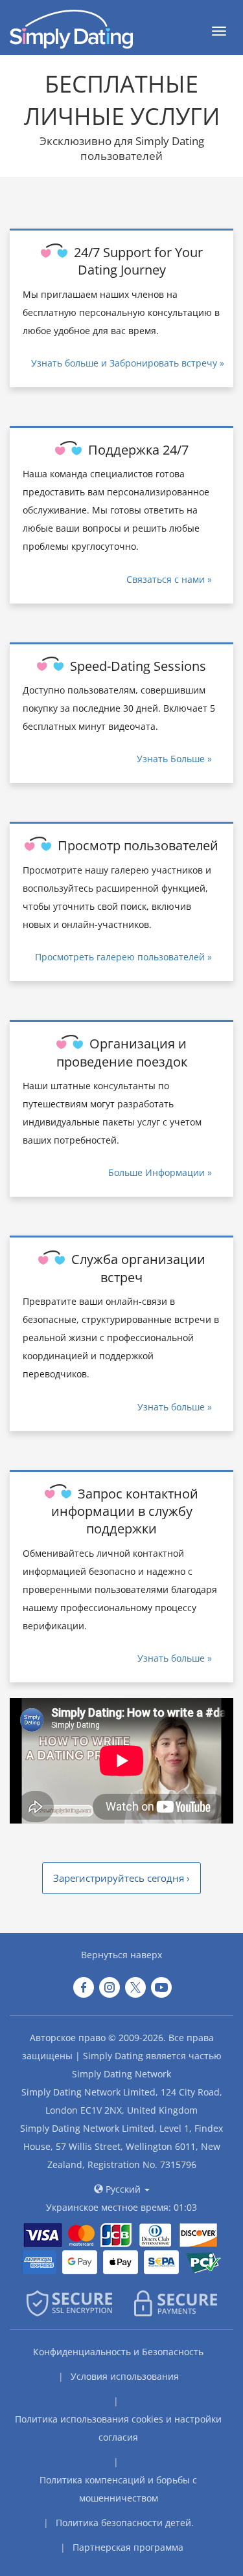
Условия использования (125, 2376)
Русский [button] (123, 2189)
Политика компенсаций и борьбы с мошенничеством (118, 2489)
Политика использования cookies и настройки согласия (118, 2428)
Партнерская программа (128, 2547)
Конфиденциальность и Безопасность (118, 2352)
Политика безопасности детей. (125, 2523)
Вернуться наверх (121, 1955)
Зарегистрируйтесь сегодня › (121, 1878)
